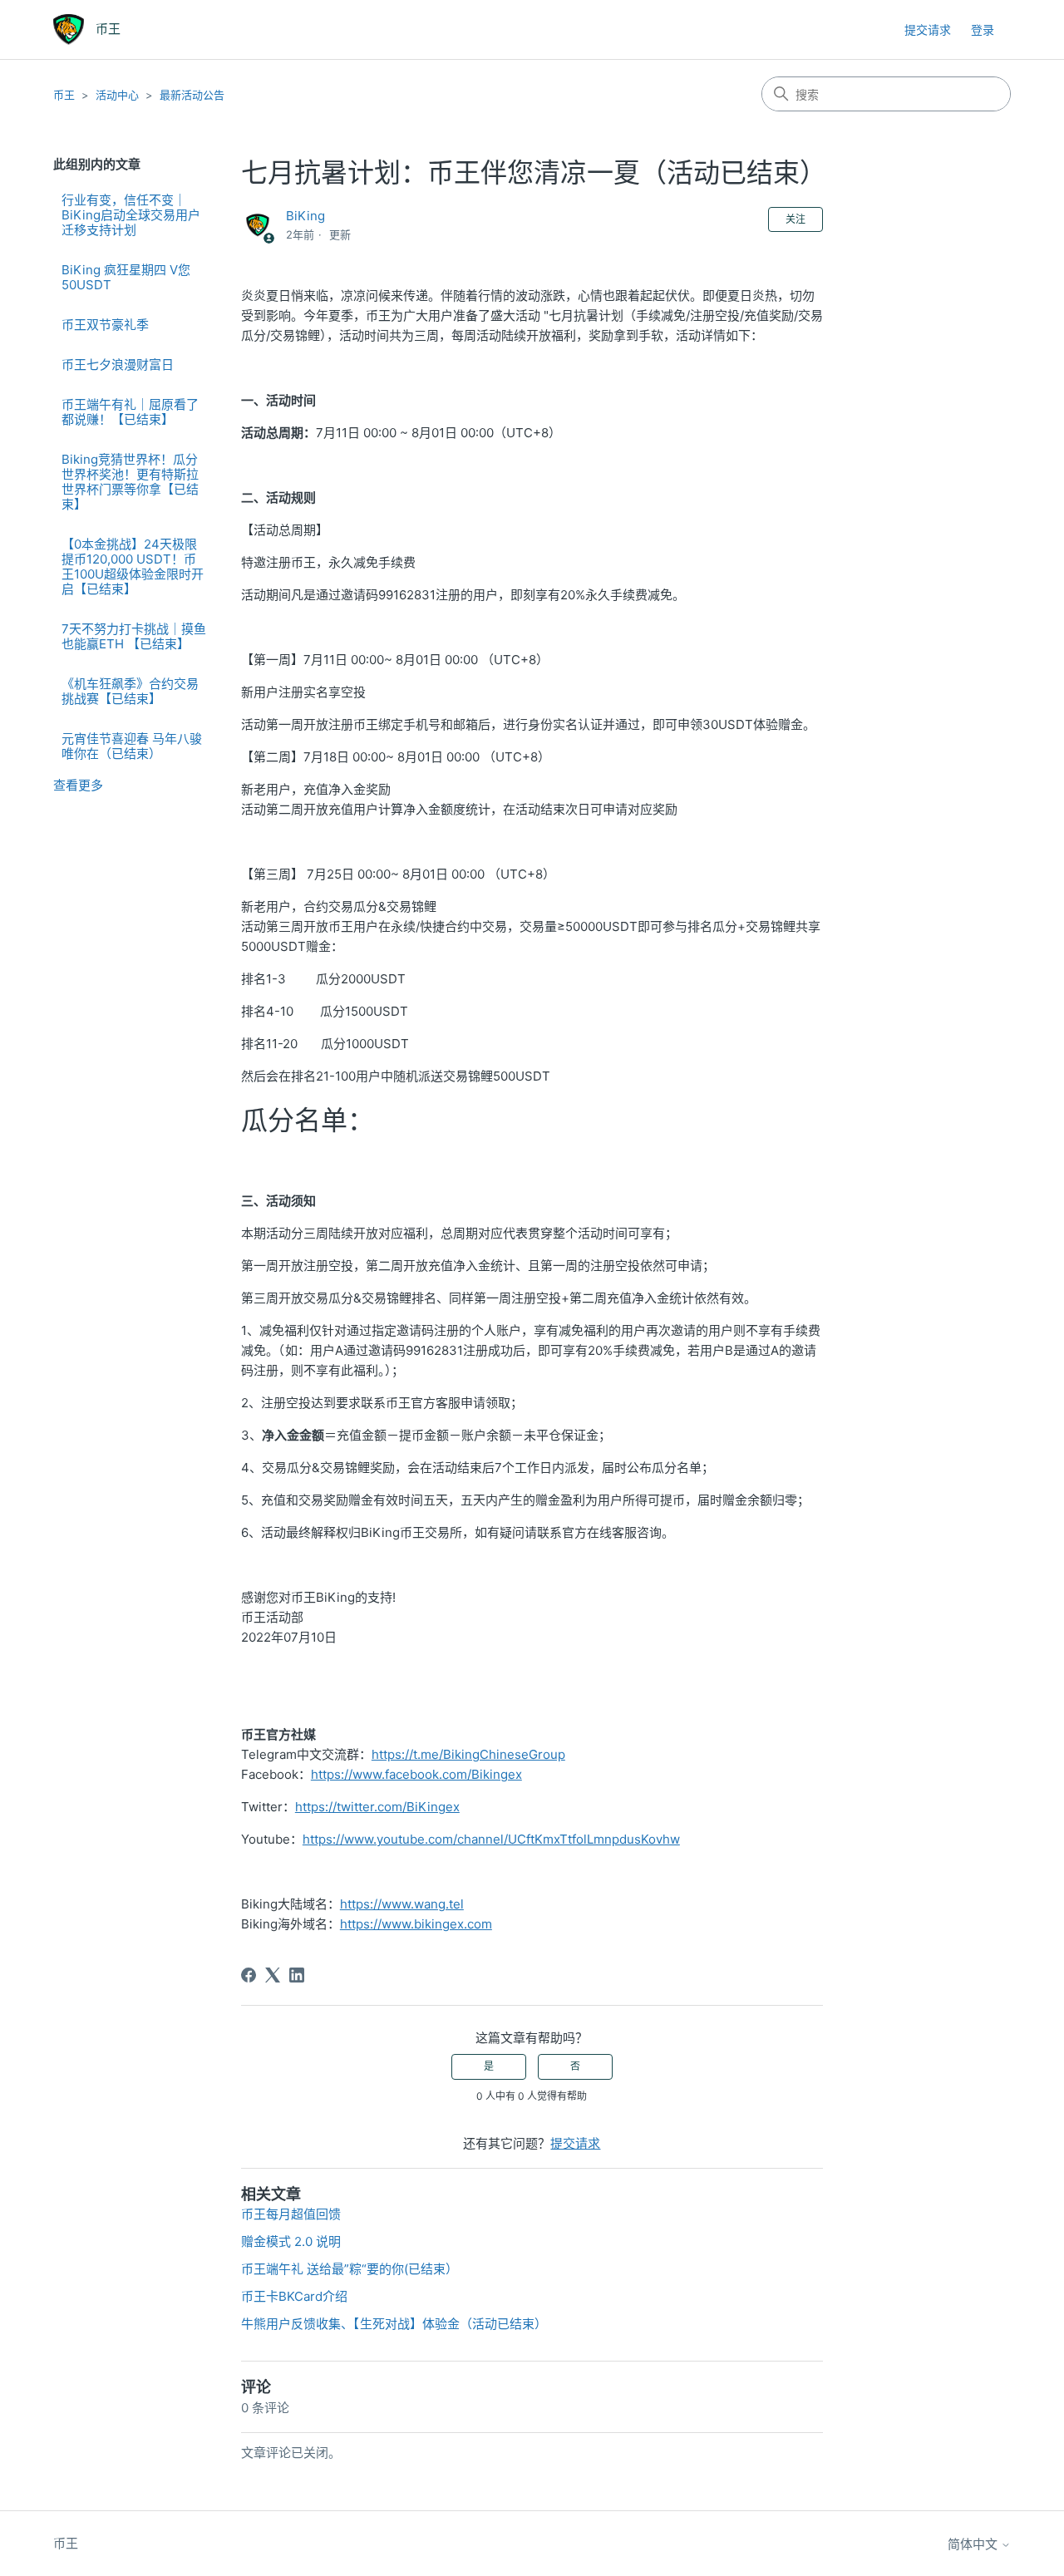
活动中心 (117, 95)
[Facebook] (249, 1975)
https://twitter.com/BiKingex (377, 1807)
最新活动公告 (192, 95)
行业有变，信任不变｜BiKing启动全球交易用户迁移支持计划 (131, 215)
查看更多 (78, 785)
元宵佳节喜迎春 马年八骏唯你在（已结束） (132, 746)
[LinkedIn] (297, 1975)
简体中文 (974, 2544)
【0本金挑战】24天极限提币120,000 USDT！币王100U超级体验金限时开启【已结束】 (133, 566)
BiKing (305, 216)
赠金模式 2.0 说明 (291, 2241)
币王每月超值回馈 (291, 2214)
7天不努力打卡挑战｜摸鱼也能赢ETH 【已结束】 (134, 636)
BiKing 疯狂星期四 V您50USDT (126, 277)
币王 (64, 95)
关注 (796, 219)
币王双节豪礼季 (105, 325)
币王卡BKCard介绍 (294, 2296)
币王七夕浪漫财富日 (118, 364)
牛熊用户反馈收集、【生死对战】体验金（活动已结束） (394, 2324)
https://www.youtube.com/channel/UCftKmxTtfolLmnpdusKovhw (491, 1839)
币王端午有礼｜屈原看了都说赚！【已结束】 (130, 412)
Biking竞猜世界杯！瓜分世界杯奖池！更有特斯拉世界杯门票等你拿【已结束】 (130, 482)
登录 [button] (983, 30)
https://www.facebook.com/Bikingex (416, 1774)
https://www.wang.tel (402, 1904)
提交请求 (928, 30)
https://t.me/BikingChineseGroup (468, 1754)
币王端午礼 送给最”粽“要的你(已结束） (350, 2269)
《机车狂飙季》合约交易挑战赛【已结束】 (130, 691)
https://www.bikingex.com (416, 1924)
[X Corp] (273, 1975)
